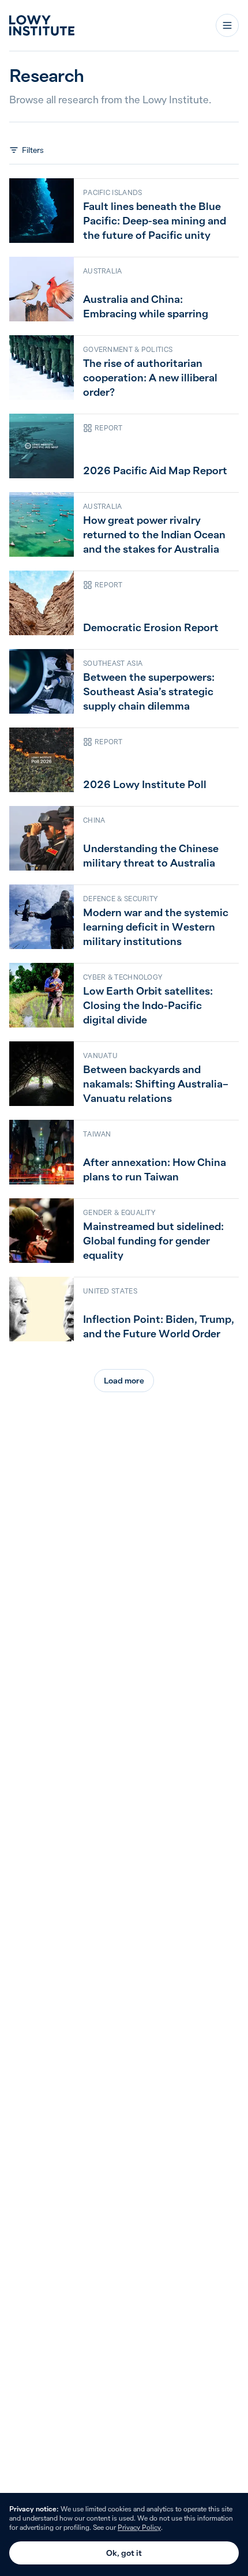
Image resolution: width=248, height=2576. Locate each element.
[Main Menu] (227, 25)
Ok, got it (124, 2553)
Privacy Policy (139, 2527)
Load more (124, 1381)
